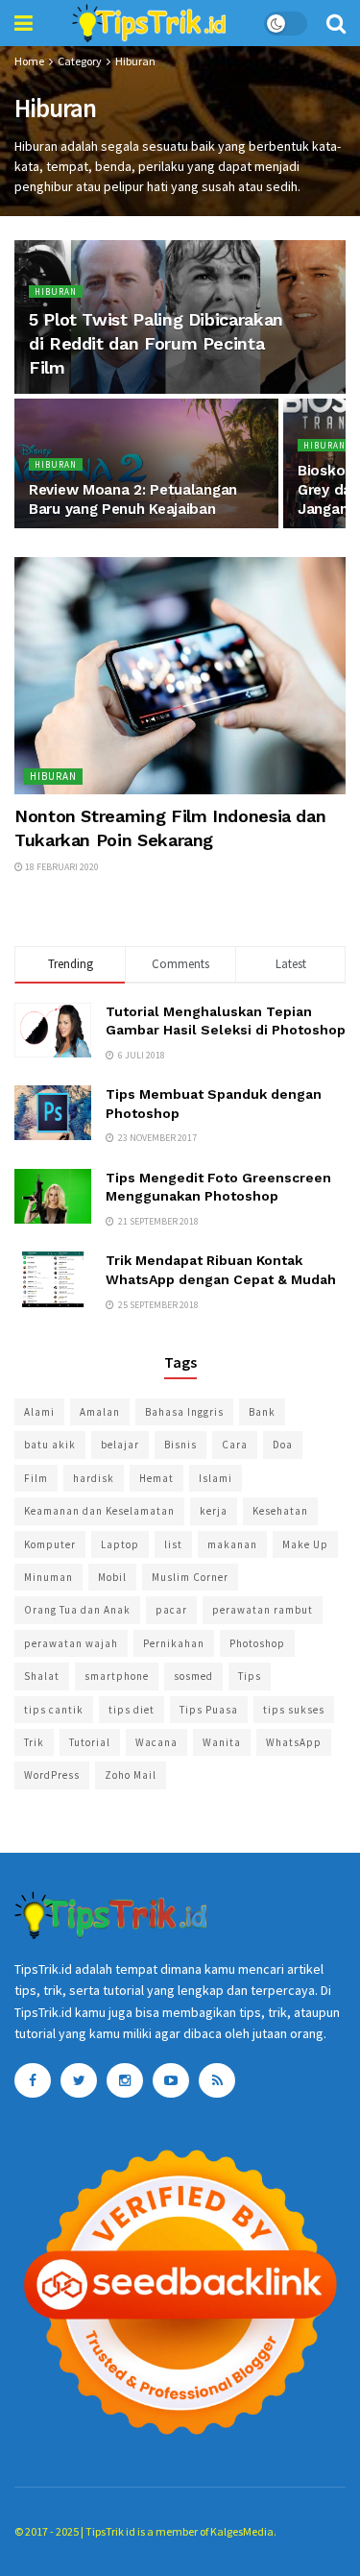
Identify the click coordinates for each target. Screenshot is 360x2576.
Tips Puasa (209, 1710)
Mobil (112, 1577)
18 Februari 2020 (61, 867)
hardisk (94, 1478)
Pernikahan (174, 1643)
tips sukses (294, 1710)
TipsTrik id (110, 2531)
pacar (171, 1610)
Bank (262, 1412)
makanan (232, 1544)
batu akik (50, 1445)
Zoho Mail (131, 1775)
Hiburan (135, 61)
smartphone (117, 1676)
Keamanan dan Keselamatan (99, 1511)
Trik (34, 1742)
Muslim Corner (190, 1577)
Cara (235, 1445)
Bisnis (180, 1445)
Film (36, 1478)
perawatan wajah (71, 1643)
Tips (250, 1676)
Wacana (156, 1742)
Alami (39, 1412)
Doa (283, 1445)
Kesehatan (280, 1511)
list (173, 1544)
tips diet (132, 1710)
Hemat (156, 1478)
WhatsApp (294, 1742)
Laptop (120, 1544)
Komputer (50, 1544)
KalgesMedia (242, 2531)
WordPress (52, 1775)
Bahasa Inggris (184, 1412)
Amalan (100, 1412)
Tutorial (90, 1742)
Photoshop (257, 1643)
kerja (214, 1511)
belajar (120, 1445)
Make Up (305, 1544)
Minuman (48, 1577)
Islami (216, 1478)
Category (80, 61)
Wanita (222, 1742)
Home (29, 61)
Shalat (42, 1676)
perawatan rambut (263, 1610)
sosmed (193, 1676)
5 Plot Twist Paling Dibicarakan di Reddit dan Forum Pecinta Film (156, 343)
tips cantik (54, 1710)
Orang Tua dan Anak (77, 1610)
